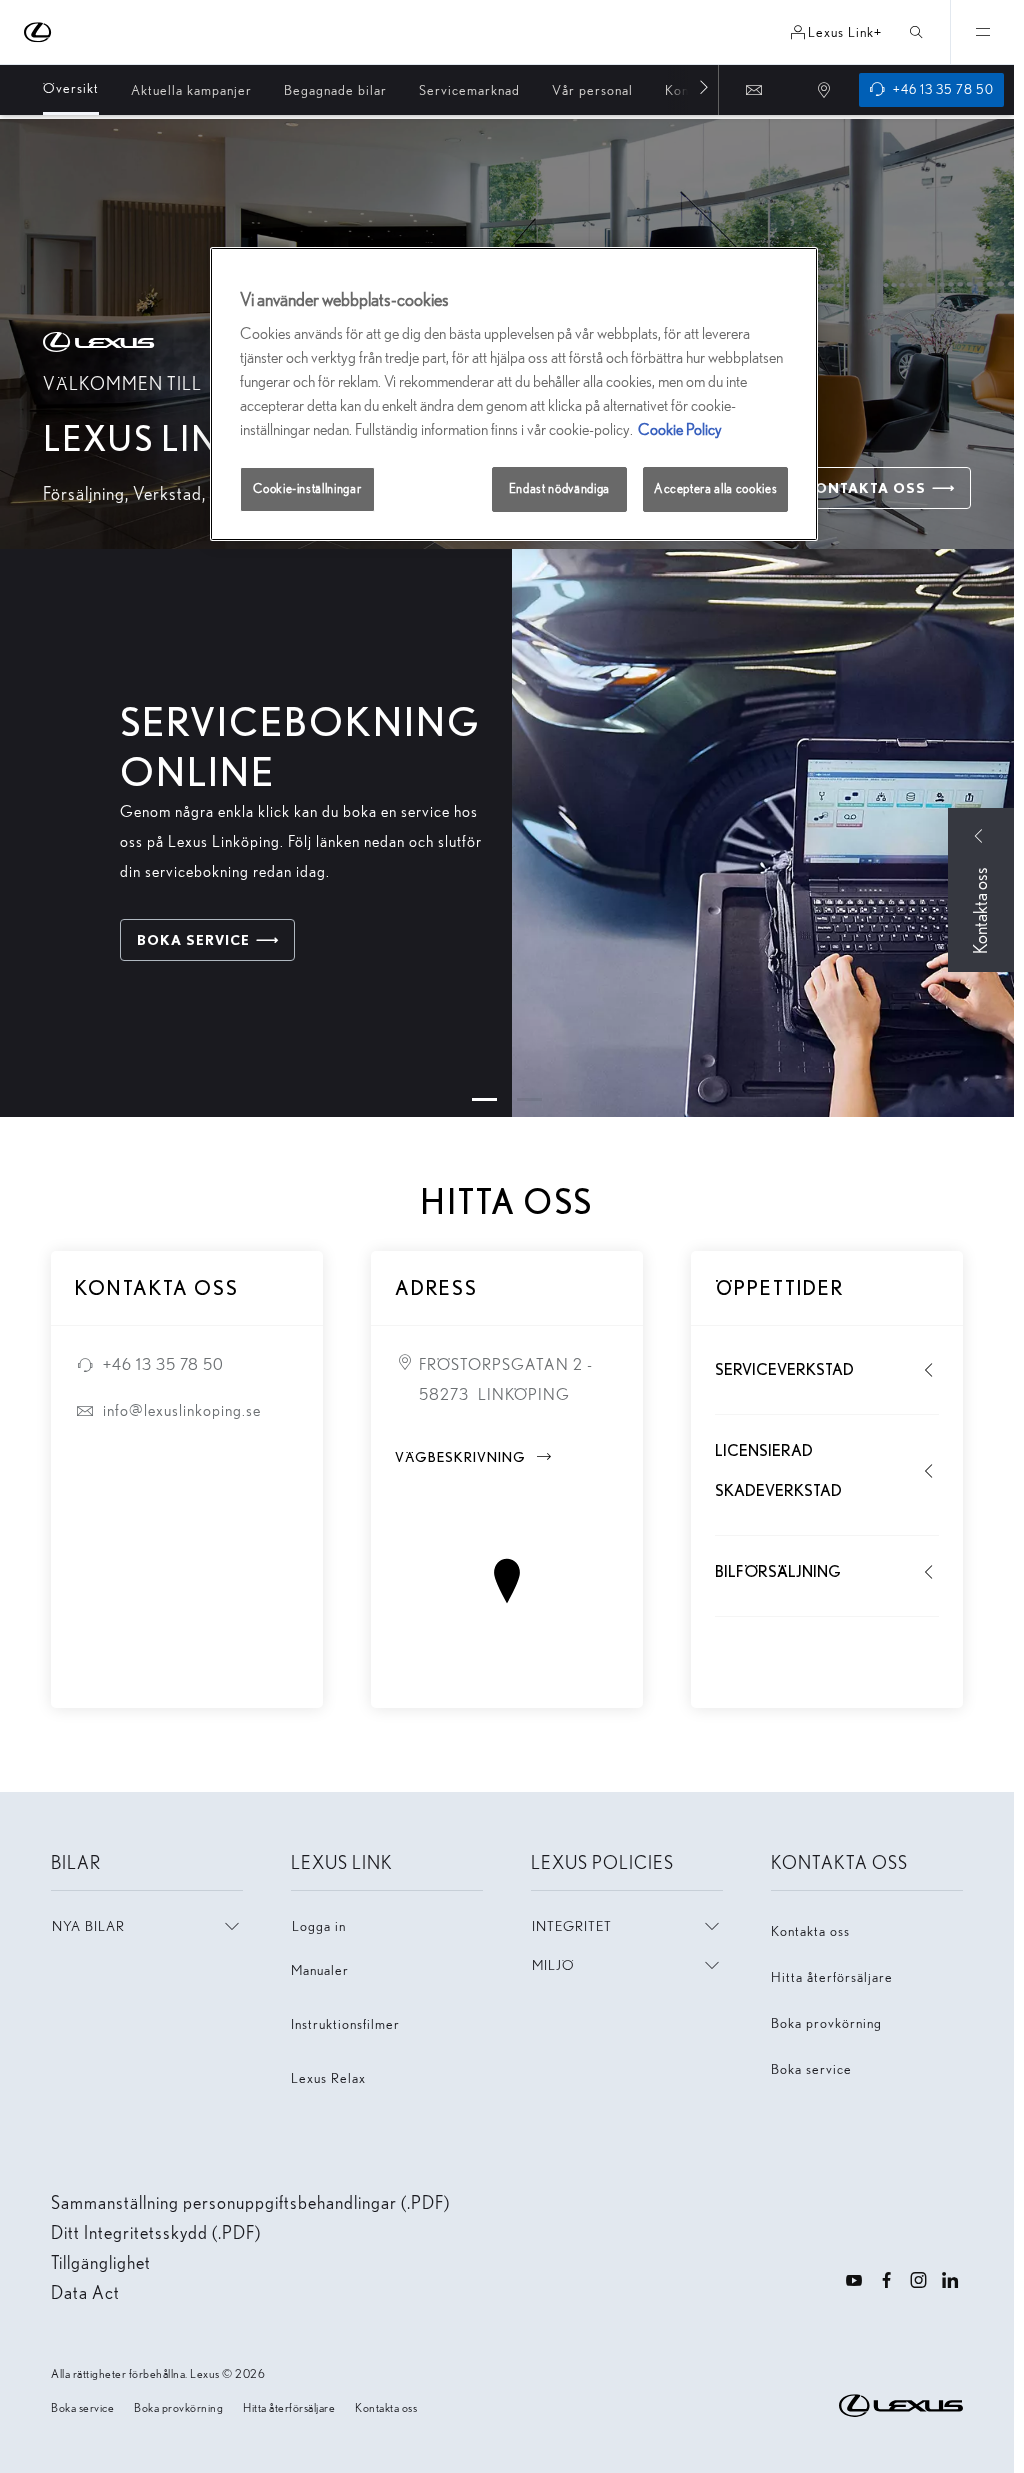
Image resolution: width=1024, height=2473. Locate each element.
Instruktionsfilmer (345, 2024)
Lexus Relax (328, 2078)
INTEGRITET (572, 1926)
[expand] (982, 32)
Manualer (320, 1970)
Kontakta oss (810, 1931)
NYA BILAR (88, 1926)
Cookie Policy (680, 429)
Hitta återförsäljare (832, 1977)
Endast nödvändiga (559, 488)
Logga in (319, 1926)
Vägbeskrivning (474, 1457)
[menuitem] (71, 89)
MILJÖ (553, 1965)
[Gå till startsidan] (38, 32)
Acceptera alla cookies (715, 488)
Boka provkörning (826, 2023)
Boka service (811, 2069)
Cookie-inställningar (307, 488)
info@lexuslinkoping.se (182, 1410)
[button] (484, 1099)
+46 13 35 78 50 (163, 1364)
